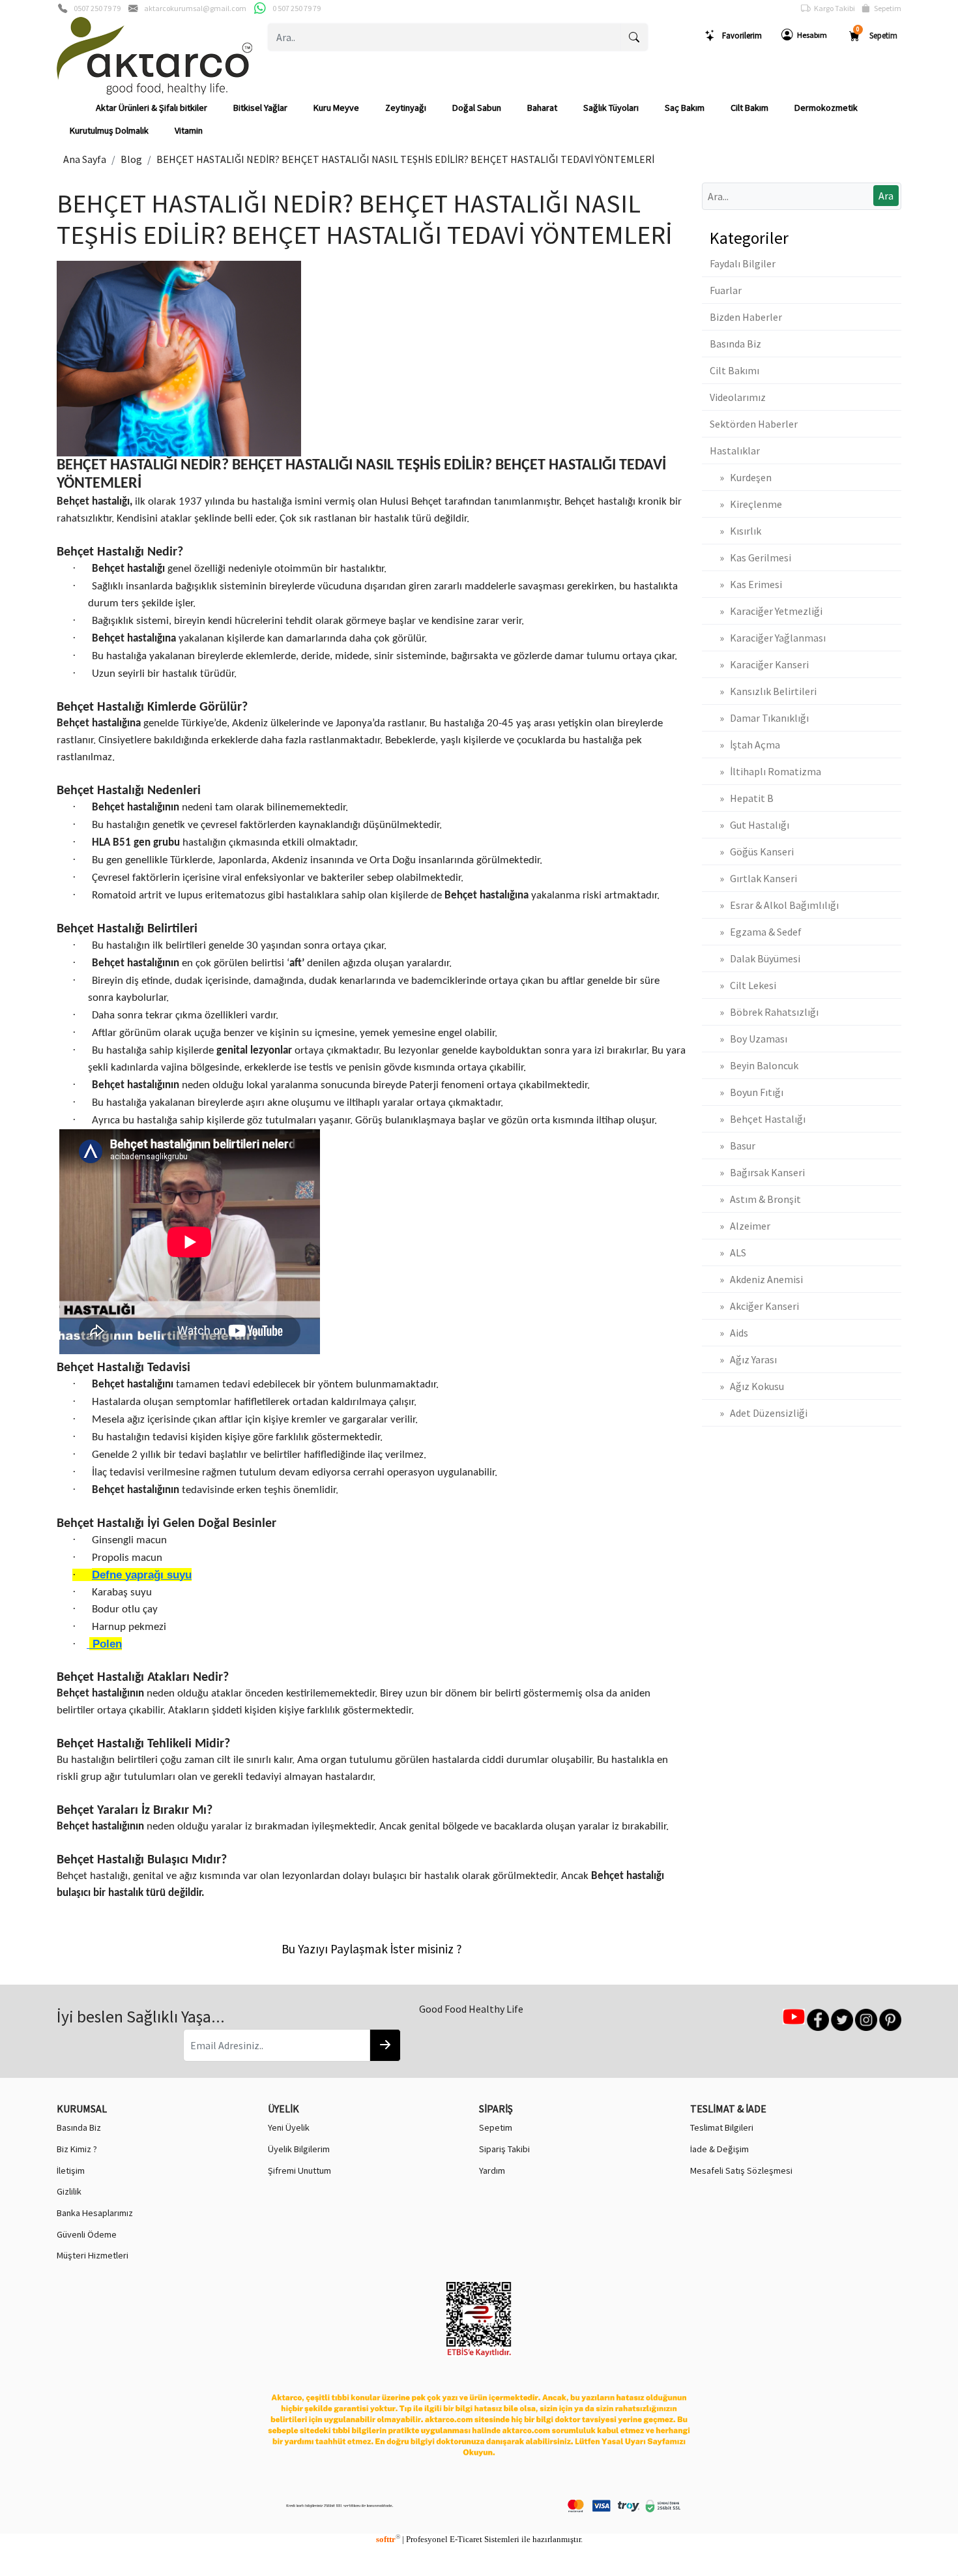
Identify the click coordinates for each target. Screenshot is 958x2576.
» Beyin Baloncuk (754, 1065)
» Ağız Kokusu (747, 1386)
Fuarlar (726, 290)
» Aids (729, 1333)
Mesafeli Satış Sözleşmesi (741, 2170)
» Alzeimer (740, 1226)
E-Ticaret (466, 2539)
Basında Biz (735, 344)
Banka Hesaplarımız (95, 2213)
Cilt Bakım (749, 108)
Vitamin (189, 130)
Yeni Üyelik (289, 2127)
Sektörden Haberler (754, 424)
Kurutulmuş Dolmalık (109, 130)
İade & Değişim (719, 2149)
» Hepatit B (742, 798)
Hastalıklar (735, 451)
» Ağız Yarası (743, 1359)
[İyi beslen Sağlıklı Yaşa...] (385, 2045)
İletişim (71, 2170)
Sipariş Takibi (504, 2149)
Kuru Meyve (336, 108)
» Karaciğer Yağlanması (768, 638)
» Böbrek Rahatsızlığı (764, 1012)
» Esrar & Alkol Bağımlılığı (774, 905)
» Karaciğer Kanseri (759, 664)
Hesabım (810, 35)
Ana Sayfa (85, 159)
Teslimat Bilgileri (722, 2127)
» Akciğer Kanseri (754, 1306)
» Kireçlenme (746, 504)
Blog (131, 159)
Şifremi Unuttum (299, 2170)
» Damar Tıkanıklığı (759, 718)
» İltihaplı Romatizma (765, 771)
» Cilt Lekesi (743, 985)
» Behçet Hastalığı (758, 1119)
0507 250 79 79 (97, 8)
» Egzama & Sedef (756, 932)
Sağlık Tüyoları (611, 108)
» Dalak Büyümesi (755, 958)
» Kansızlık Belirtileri (763, 691)
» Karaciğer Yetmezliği (766, 611)
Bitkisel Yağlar (260, 108)
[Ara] (634, 37)
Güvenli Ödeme (87, 2234)
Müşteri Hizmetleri (93, 2255)
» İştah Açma (745, 745)
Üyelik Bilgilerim (299, 2149)
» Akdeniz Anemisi (756, 1279)
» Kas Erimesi (746, 584)
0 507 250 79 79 (297, 8)
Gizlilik (69, 2191)
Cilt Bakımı (734, 370)
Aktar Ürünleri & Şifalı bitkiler (152, 108)
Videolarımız (738, 397)
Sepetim (886, 8)
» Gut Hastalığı (749, 825)
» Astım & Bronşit (755, 1199)
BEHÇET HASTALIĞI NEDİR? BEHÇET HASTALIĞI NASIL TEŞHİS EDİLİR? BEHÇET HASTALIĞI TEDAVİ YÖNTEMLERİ (406, 159)
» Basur (733, 1146)
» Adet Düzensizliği (759, 1413)
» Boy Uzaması (748, 1039)
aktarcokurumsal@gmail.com (195, 8)
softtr (388, 2539)
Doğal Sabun (477, 108)
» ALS (728, 1252)
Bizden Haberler (746, 317)
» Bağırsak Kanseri (757, 1172)
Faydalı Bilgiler (743, 263)
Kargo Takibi (833, 8)
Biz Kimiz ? (77, 2149)
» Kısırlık (735, 531)
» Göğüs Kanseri (752, 851)
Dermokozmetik (826, 108)
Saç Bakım (685, 108)
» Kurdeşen (741, 477)
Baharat (542, 108)
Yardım (492, 2170)
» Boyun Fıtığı (747, 1092)
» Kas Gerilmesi (750, 557)
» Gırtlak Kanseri (753, 878)
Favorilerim (739, 35)
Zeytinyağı (406, 108)
